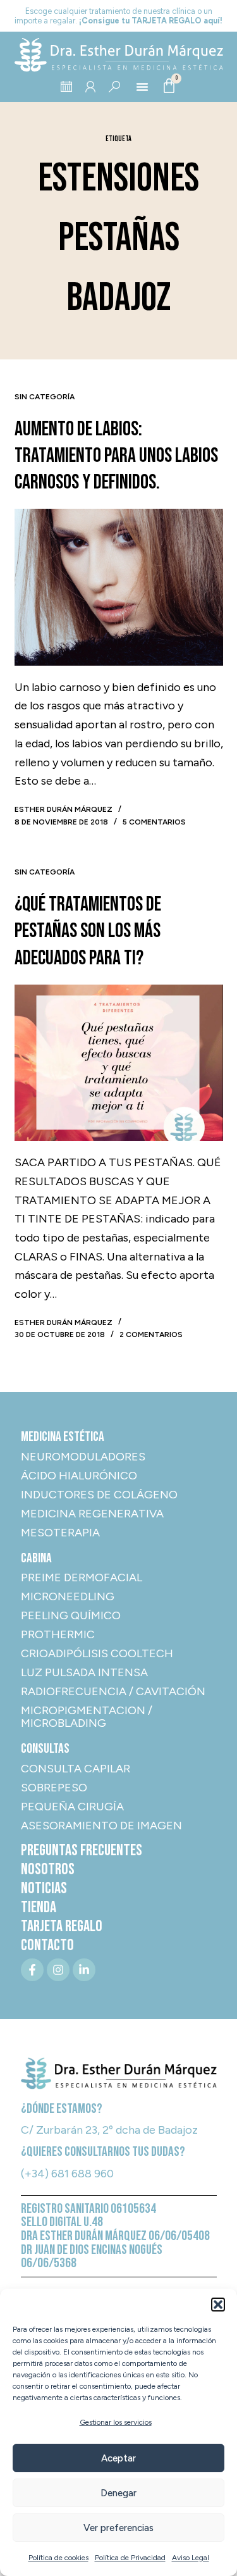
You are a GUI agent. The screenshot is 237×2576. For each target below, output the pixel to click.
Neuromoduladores (83, 1457)
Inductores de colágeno (99, 1495)
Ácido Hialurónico (79, 1476)
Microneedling (68, 1596)
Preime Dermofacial (82, 1577)
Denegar (118, 2493)
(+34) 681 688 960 (67, 2174)
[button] (218, 2305)
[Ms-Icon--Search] (114, 87)
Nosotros (48, 1870)
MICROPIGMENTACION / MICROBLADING (87, 1717)
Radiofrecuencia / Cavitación (113, 1691)
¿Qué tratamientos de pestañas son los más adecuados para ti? (88, 931)
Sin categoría (45, 397)
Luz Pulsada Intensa (84, 1672)
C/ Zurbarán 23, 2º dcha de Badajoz (109, 2130)
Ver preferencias (118, 2528)
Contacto (47, 1946)
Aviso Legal (191, 2558)
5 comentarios (154, 822)
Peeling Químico (71, 1615)
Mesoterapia (60, 1533)
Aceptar (118, 2458)
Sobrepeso (54, 1788)
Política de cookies (58, 2558)
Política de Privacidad (130, 2558)
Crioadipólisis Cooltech (97, 1653)
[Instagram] (58, 1970)
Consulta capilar (76, 1769)
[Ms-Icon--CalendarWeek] (66, 87)
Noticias (44, 1889)
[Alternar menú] (142, 87)
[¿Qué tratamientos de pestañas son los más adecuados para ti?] (119, 1063)
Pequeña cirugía (72, 1807)
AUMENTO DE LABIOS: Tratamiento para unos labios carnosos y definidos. (116, 456)
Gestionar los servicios (116, 2422)
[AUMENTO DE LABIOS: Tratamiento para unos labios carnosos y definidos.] (119, 587)
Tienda (39, 1908)
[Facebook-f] (32, 1970)
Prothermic (58, 1634)
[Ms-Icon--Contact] (90, 87)
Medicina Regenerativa (92, 1514)
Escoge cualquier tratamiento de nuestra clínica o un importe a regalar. (118, 16)
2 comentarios (151, 1335)
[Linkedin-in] (84, 1970)
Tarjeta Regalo (62, 1927)
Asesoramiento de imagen (101, 1826)
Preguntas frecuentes (82, 1851)
